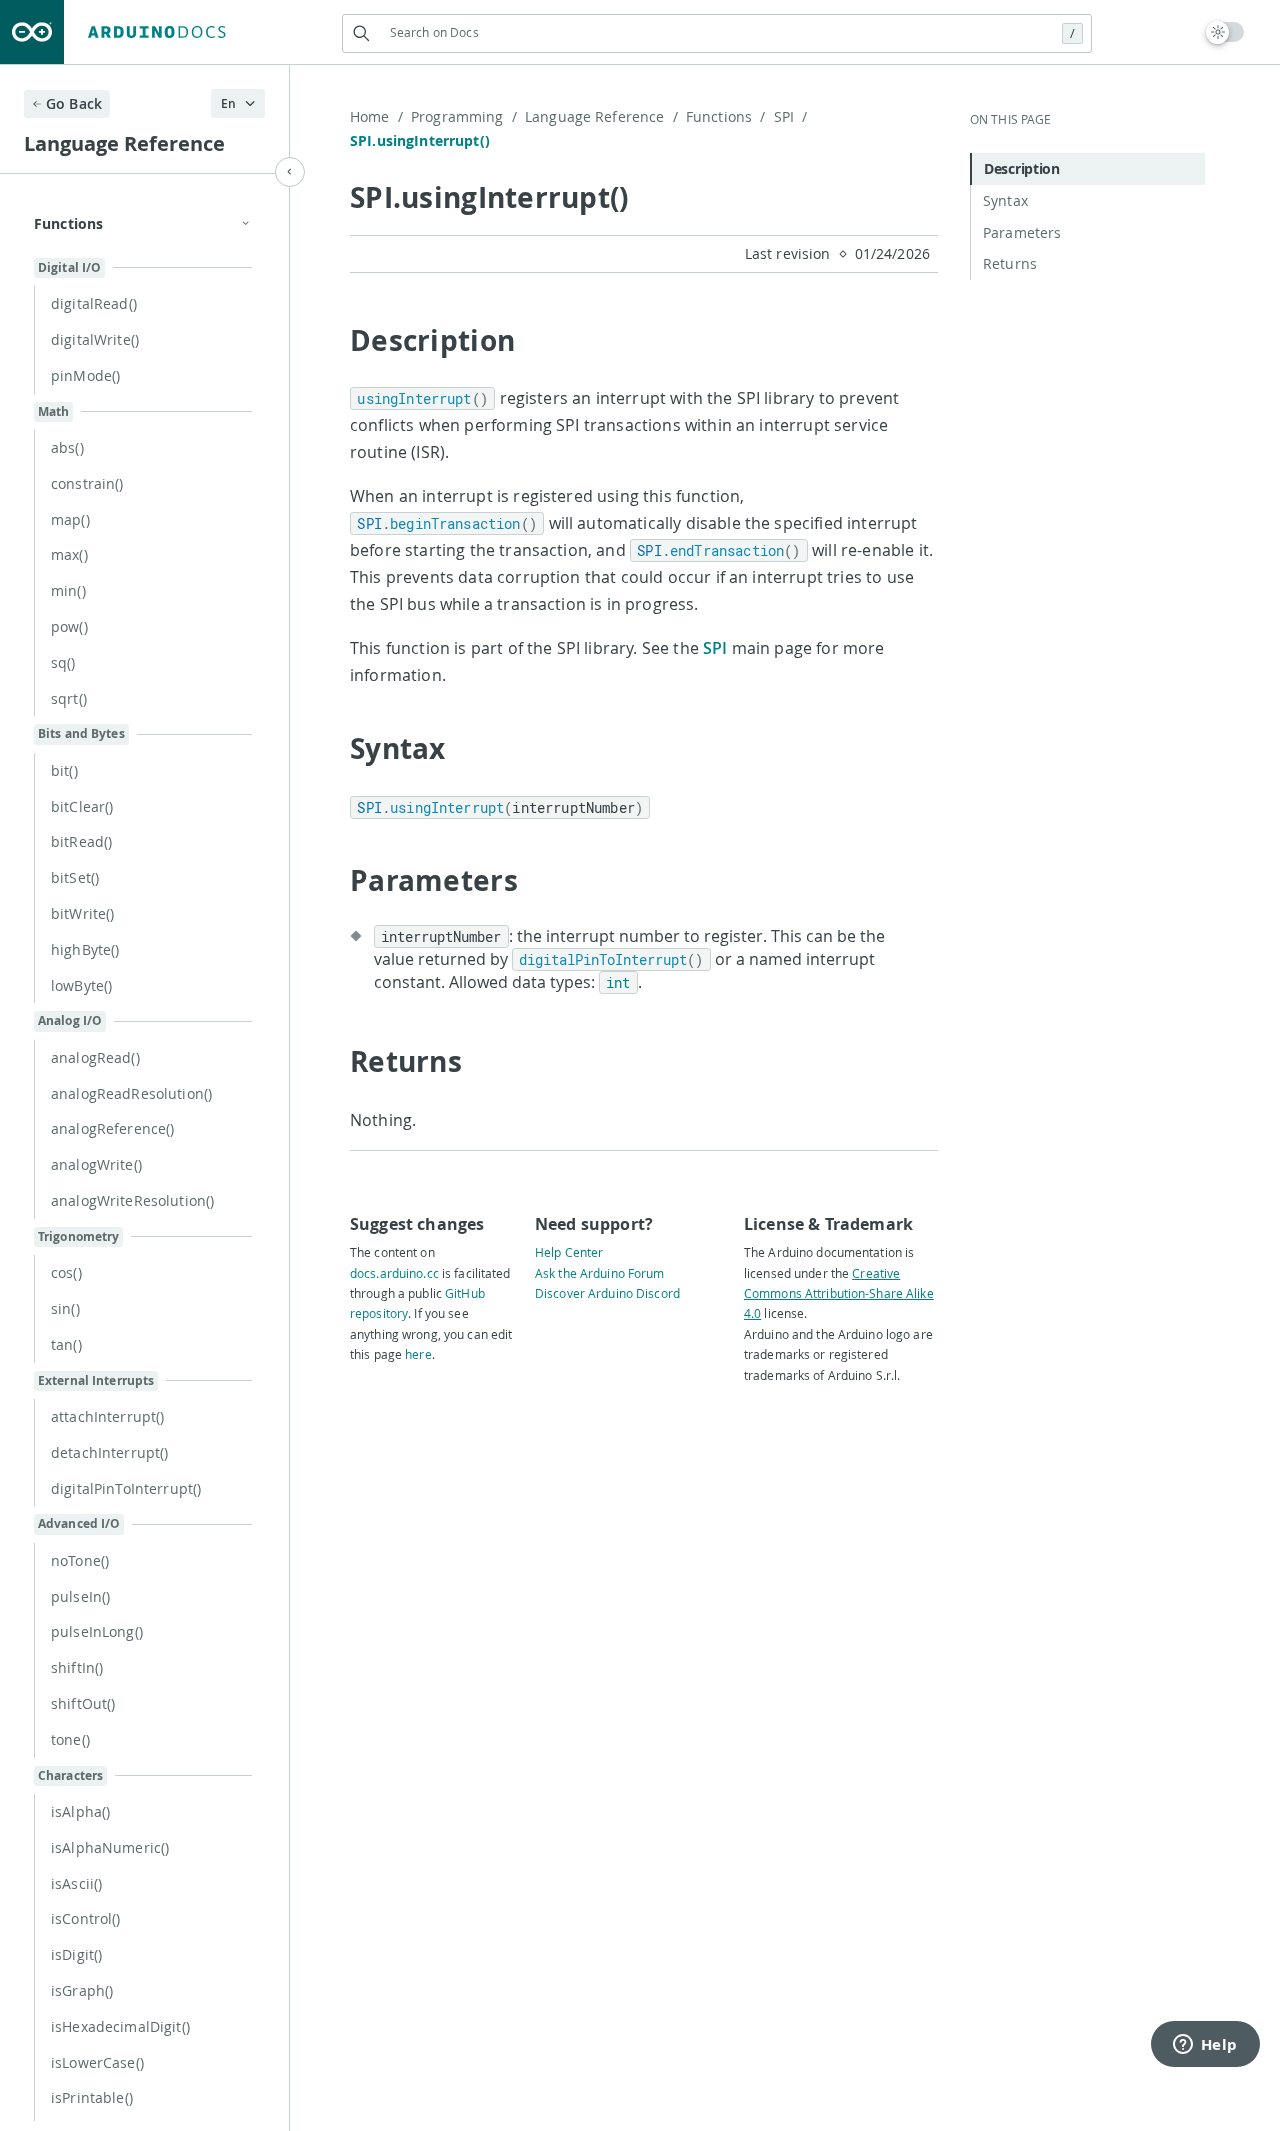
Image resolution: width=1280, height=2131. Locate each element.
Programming (464, 116)
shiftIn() (77, 1667)
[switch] (1225, 32)
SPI (791, 116)
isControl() (86, 1918)
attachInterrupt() (107, 1416)
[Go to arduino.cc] (32, 32)
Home (376, 116)
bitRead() (81, 841)
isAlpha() (80, 1811)
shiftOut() (83, 1703)
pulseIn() (80, 1596)
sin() (65, 1308)
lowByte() (81, 985)
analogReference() (112, 1128)
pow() (69, 626)
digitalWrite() (95, 339)
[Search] (361, 33)
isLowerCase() (97, 2062)
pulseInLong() (97, 1631)
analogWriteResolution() (132, 1200)
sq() (63, 662)
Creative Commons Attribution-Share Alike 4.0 (839, 1293)
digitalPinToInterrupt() (126, 1488)
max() (69, 554)
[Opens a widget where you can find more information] (1205, 2046)
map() (70, 519)
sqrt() (69, 698)
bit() (64, 770)
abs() (67, 447)
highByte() (85, 949)
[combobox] (717, 32)
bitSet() (75, 877)
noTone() (80, 1560)
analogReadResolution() (131, 1093)
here (418, 1354)
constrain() (87, 483)
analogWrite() (96, 1164)
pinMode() (85, 375)
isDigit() (76, 1954)
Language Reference (601, 116)
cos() (66, 1272)
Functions (726, 116)
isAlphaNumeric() (110, 1847)
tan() (66, 1344)
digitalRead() (94, 303)
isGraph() (82, 1990)
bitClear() (82, 806)
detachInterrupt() (109, 1452)
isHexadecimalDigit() (120, 2026)
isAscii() (76, 1883)
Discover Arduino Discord (607, 1293)
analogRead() (95, 1057)
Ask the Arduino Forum (600, 1273)
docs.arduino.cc (394, 1273)
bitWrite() (82, 913)
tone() (70, 1739)
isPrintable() (92, 2097)
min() (68, 590)
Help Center (569, 1252)
